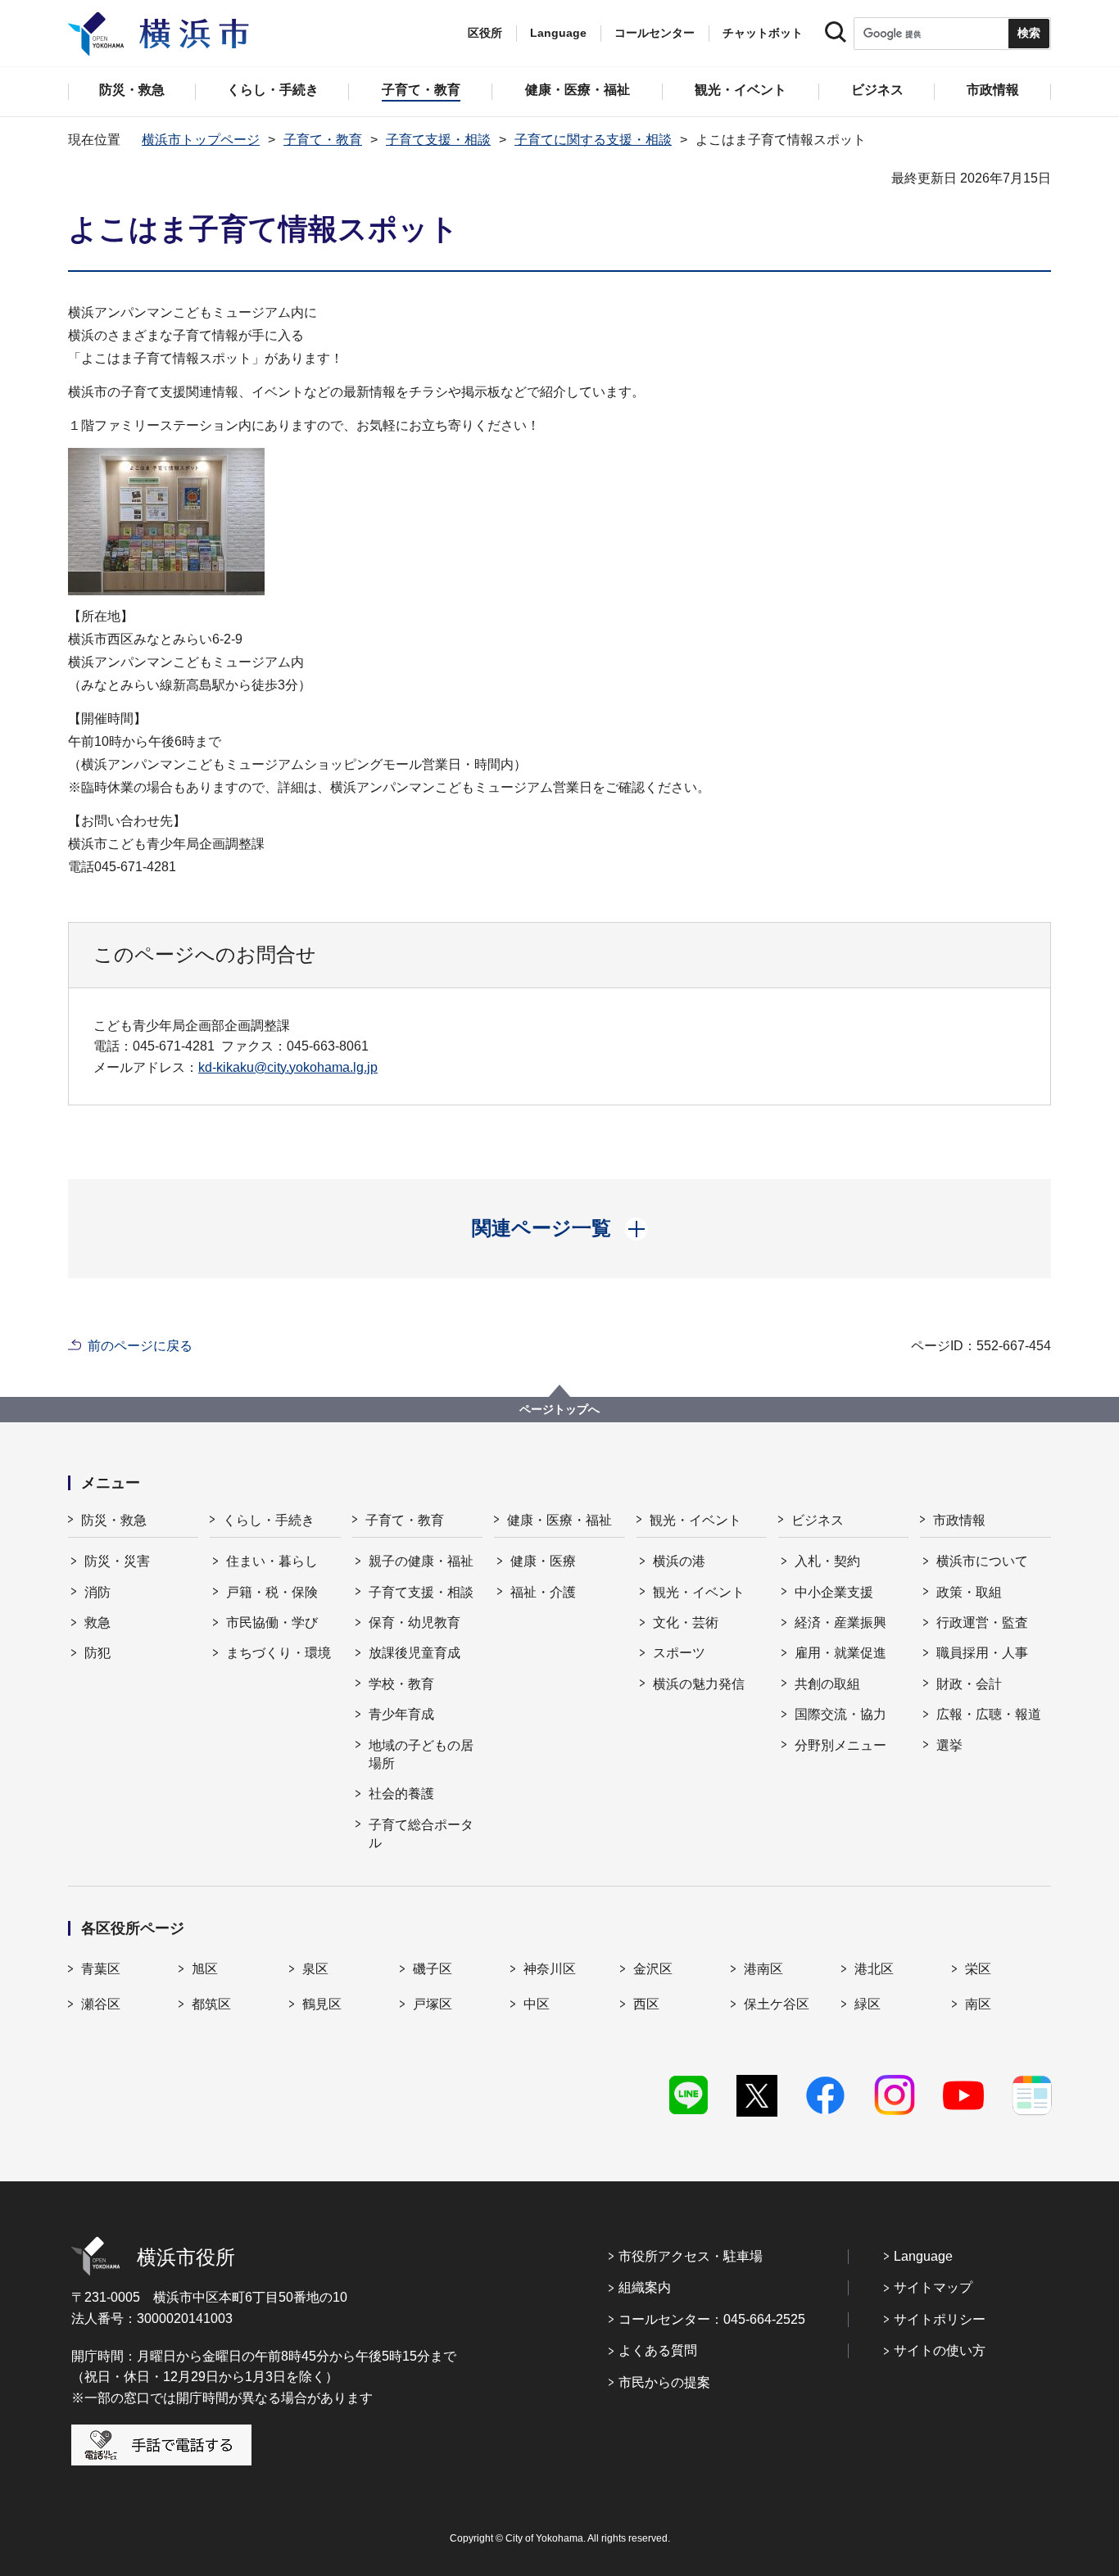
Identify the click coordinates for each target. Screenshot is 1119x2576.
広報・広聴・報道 (989, 1714)
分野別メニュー (840, 1745)
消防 (97, 1592)
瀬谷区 (101, 2004)
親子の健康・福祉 (421, 1561)
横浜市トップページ (201, 140)
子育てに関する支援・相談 (593, 140)
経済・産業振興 (840, 1622)
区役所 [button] (485, 33)
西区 (646, 2004)
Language (923, 2256)
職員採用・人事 (982, 1653)
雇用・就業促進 (840, 1653)
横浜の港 (679, 1561)
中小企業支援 (834, 1592)
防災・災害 (117, 1561)
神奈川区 (550, 1969)
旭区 (205, 1969)
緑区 (868, 2004)
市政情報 (959, 1520)
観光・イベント (695, 1520)
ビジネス (818, 1520)
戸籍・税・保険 (272, 1592)
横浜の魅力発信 (699, 1684)
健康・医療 (543, 1561)
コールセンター (655, 33)
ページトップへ (559, 1409)
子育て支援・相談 (438, 140)
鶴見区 (322, 2004)
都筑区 (211, 2004)
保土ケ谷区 (777, 2004)
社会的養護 (401, 1794)
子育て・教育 (323, 140)
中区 (537, 2004)
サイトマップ (933, 2287)
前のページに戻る (140, 1346)
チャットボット (763, 33)
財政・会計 (969, 1684)
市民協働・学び (272, 1622)
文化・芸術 (686, 1622)
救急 (97, 1622)
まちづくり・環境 (279, 1653)
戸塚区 (433, 2004)
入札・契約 (827, 1561)
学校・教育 (401, 1684)
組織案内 (645, 2287)
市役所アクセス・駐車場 (691, 2256)
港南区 (763, 1969)
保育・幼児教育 (415, 1622)
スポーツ (679, 1653)
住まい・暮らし (272, 1561)
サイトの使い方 (940, 2350)
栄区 (978, 1969)
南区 (978, 2004)
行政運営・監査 (982, 1622)
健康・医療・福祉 (559, 1520)
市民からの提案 (664, 2382)
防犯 (97, 1653)
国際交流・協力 (840, 1714)
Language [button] (558, 33)
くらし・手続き (269, 1520)
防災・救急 (114, 1520)
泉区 (315, 1969)
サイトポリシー (940, 2319)
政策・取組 (969, 1592)
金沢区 (653, 1969)
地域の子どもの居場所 (421, 1754)
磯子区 (433, 1969)
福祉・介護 (543, 1592)
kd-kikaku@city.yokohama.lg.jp (288, 1067)
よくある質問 (658, 2350)
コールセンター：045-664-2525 (712, 2319)
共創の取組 (827, 1684)
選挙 (949, 1745)
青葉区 (101, 1969)
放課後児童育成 (415, 1653)
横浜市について (982, 1561)
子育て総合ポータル (421, 1834)
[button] (560, 1228)
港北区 (874, 1969)
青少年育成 (401, 1714)
